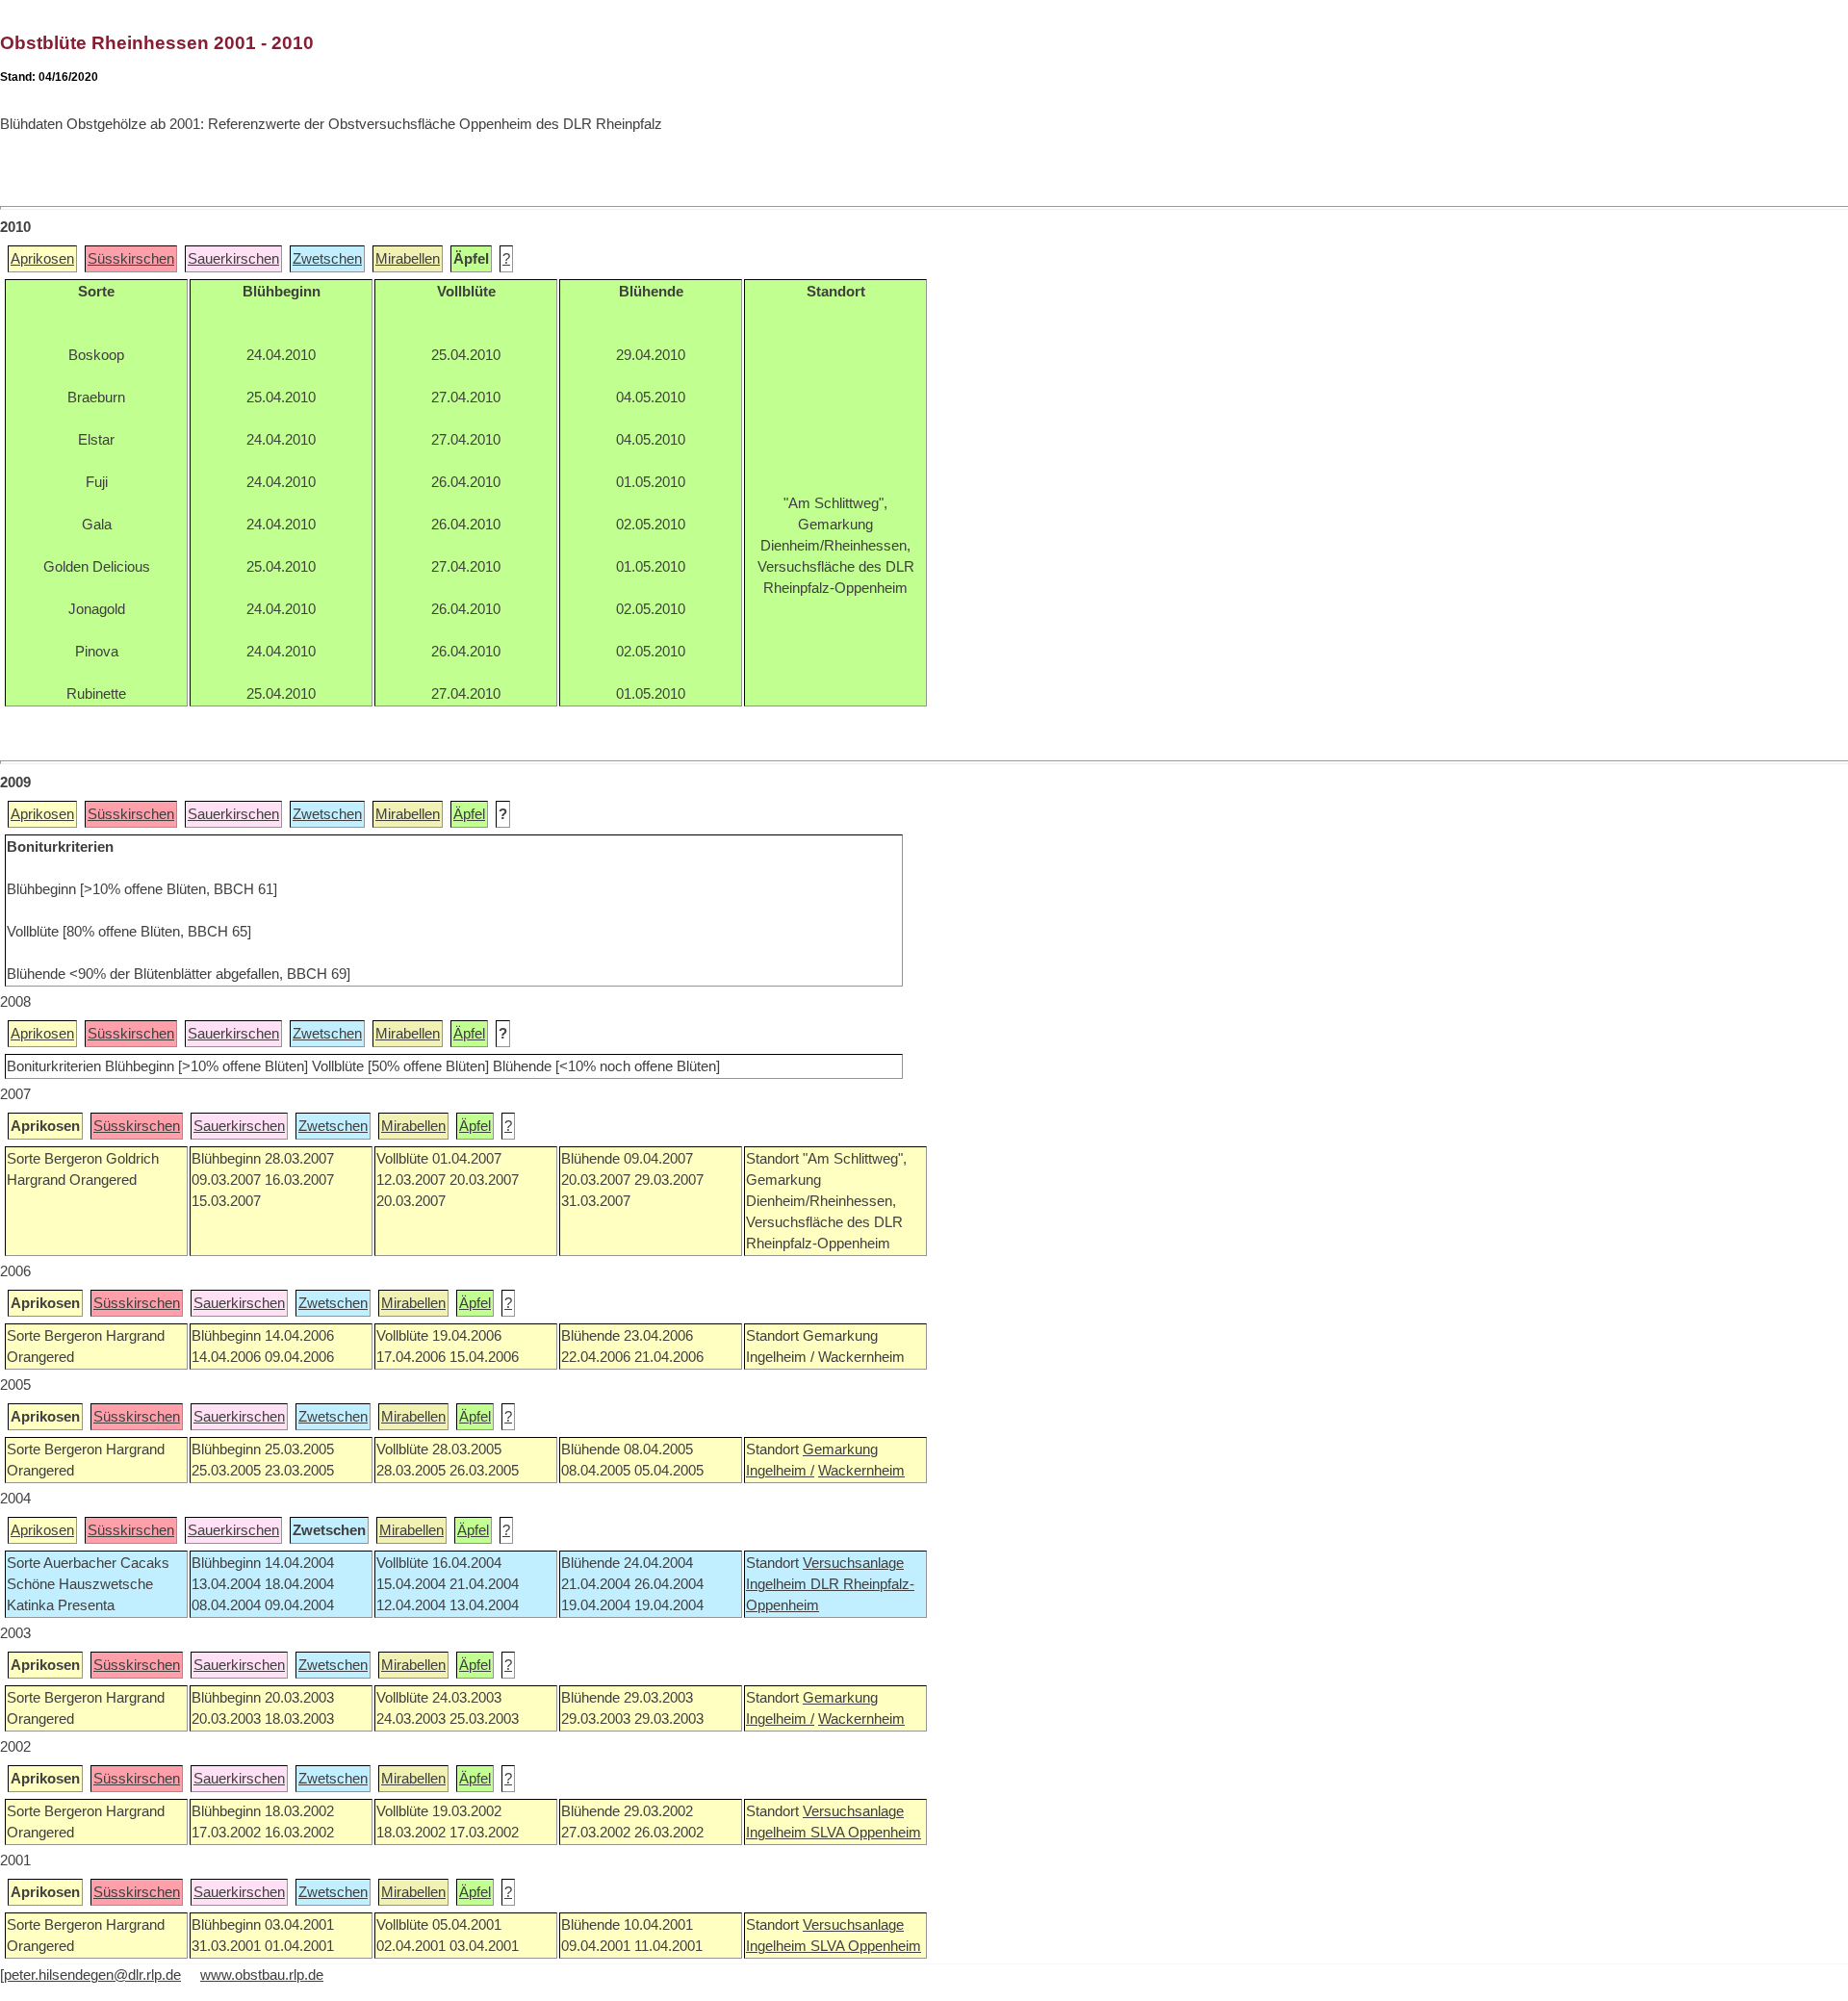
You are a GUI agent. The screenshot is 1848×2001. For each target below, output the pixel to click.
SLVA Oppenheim (866, 1833)
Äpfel (469, 814)
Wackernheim (861, 1471)
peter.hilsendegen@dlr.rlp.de (92, 1975)
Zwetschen (327, 259)
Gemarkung (840, 1449)
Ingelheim (778, 1584)
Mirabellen (408, 259)
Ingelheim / (780, 1471)
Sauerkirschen (233, 259)
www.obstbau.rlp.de (262, 1975)
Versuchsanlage (853, 1563)
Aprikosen (42, 259)
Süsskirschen (131, 259)
